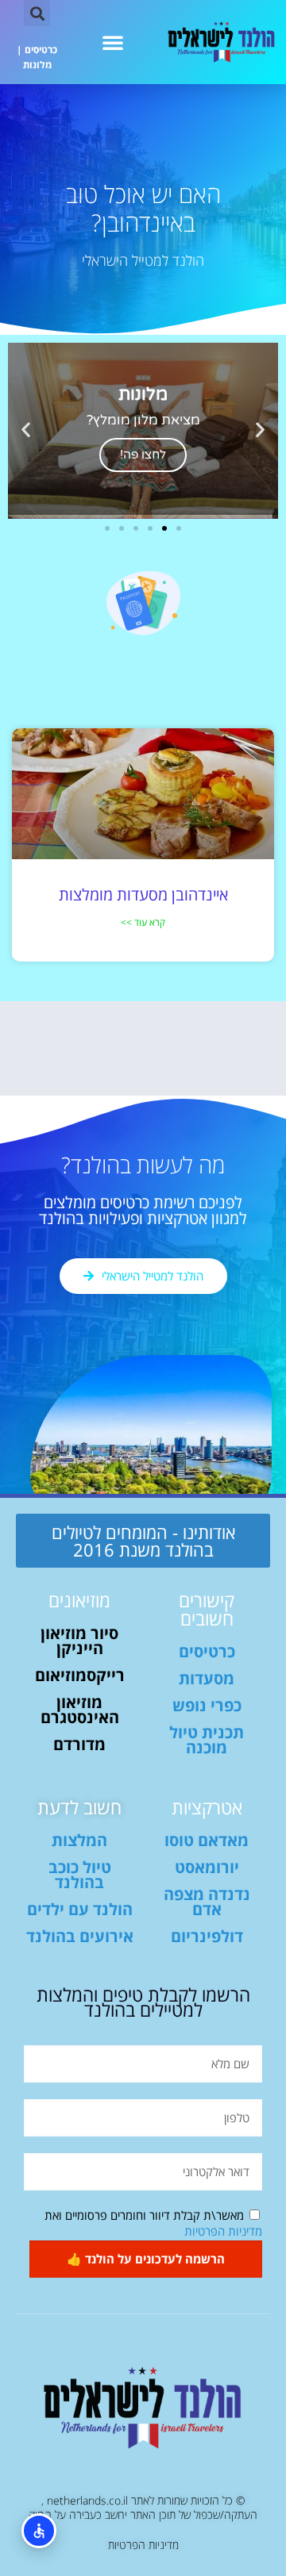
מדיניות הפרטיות (223, 2231)
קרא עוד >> (143, 922)
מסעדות (207, 1678)
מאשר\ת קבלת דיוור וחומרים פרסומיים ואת (153, 2223)
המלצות (79, 1840)
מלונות (37, 65)
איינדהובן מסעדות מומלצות (143, 894)
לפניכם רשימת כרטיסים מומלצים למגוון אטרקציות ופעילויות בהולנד (143, 1210)
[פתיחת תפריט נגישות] (39, 2531)
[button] (113, 42)
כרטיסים (41, 50)
